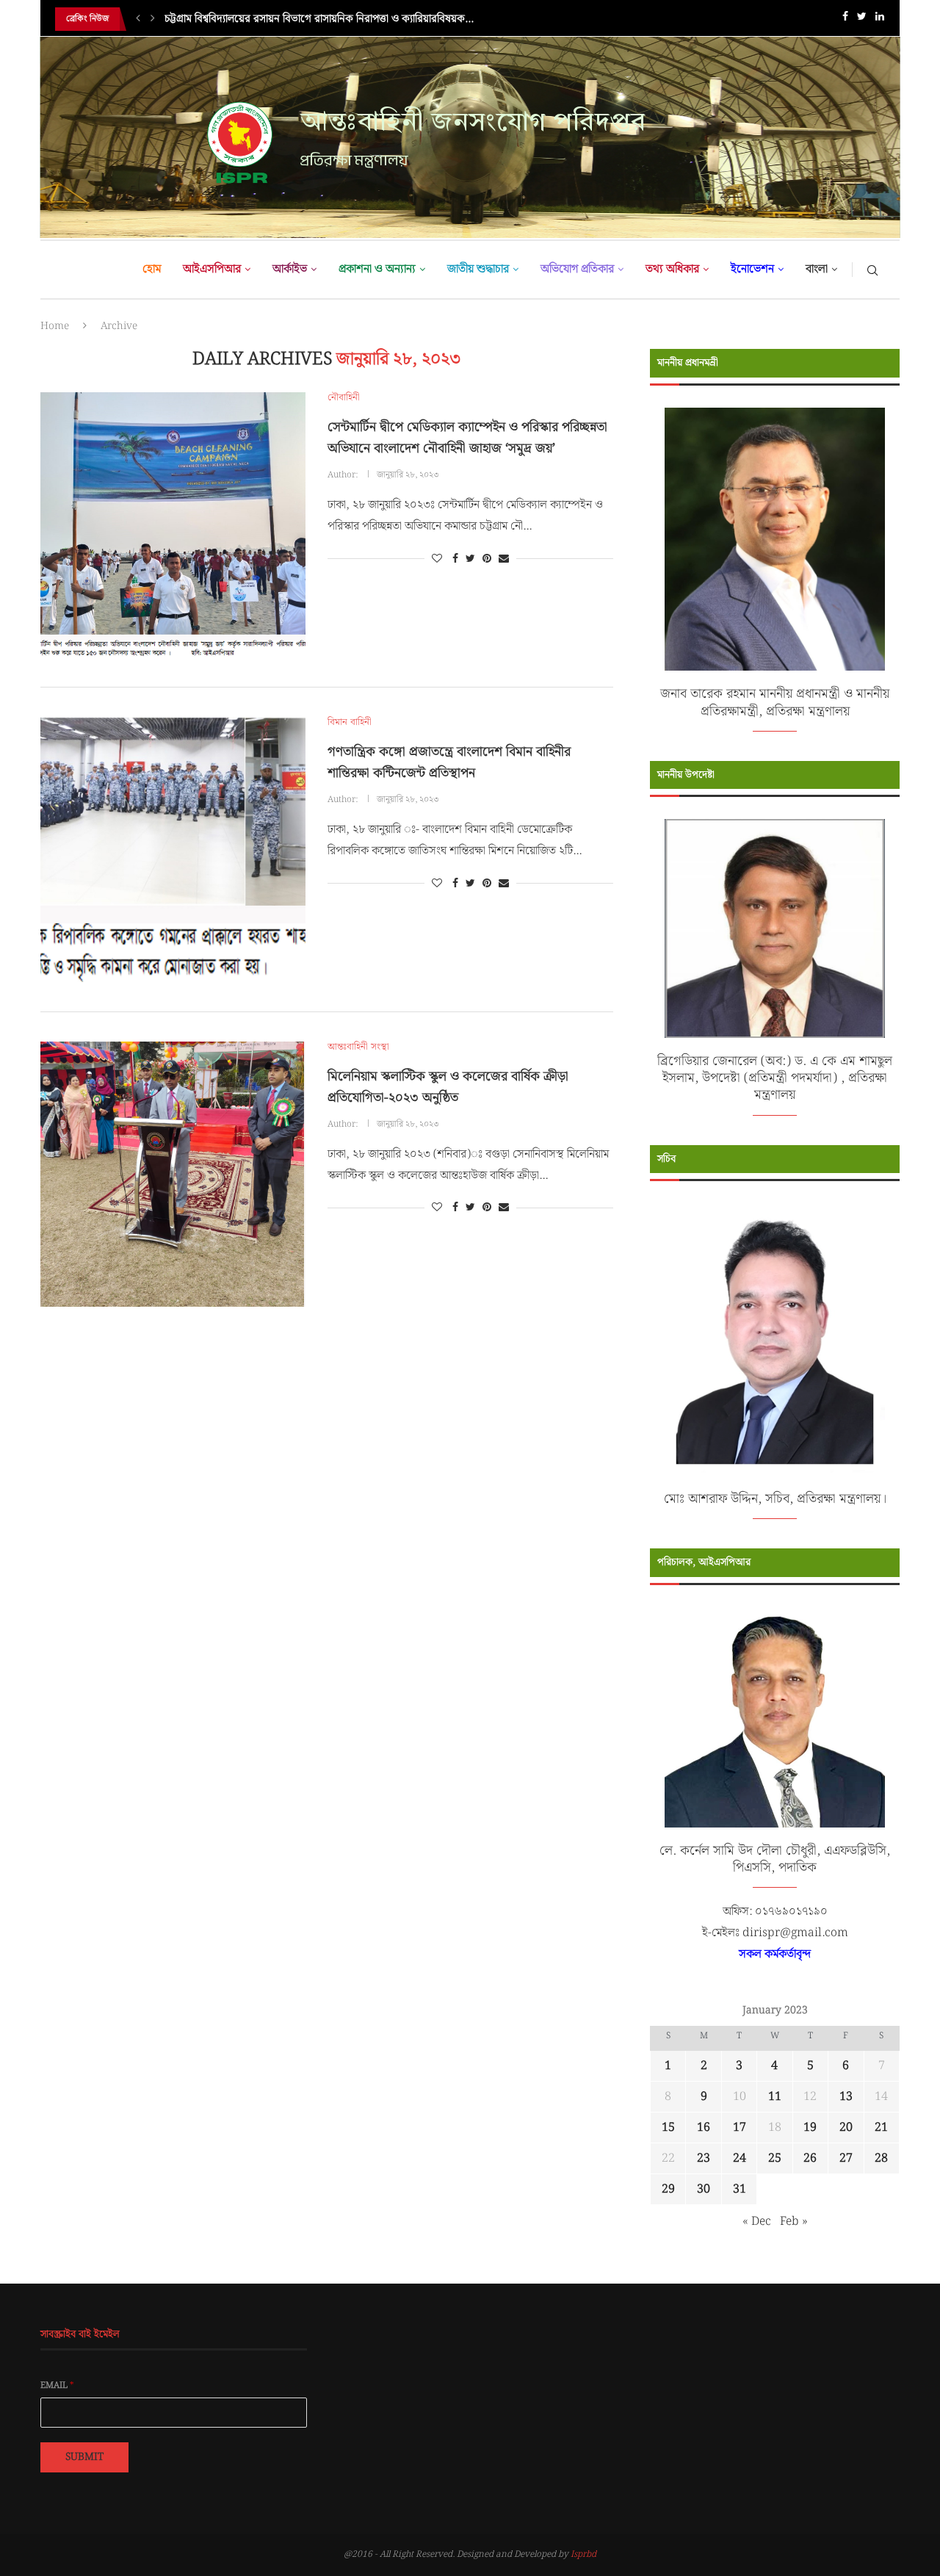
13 (846, 2097)
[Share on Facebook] (455, 559)
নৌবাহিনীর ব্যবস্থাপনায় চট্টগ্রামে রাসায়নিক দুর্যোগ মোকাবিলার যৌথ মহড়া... (312, 19)
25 (775, 2158)
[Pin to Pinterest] (487, 559)
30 (704, 2189)
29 (668, 2189)
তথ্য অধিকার (672, 269)
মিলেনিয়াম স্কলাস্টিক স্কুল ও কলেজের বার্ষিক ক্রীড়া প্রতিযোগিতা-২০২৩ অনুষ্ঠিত (448, 1087)
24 (740, 2158)
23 (704, 2158)
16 (704, 2128)
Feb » (794, 2222)
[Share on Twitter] (470, 559)
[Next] (153, 19)
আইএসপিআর (212, 269)
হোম (152, 269)
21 (881, 2128)
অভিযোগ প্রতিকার (577, 269)
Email (57, 2386)
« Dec (757, 2222)
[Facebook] (845, 19)
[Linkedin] (880, 19)
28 (881, 2158)
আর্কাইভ (290, 269)
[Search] (872, 270)
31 (740, 2189)
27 (846, 2158)
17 (740, 2128)
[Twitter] (862, 19)
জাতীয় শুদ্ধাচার (478, 269)
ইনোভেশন (752, 269)
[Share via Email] (504, 559)
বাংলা (817, 269)
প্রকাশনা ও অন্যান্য (377, 269)
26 (810, 2158)
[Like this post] (437, 559)
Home (55, 326)
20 (846, 2128)
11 (775, 2097)
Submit (84, 2457)
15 (668, 2128)
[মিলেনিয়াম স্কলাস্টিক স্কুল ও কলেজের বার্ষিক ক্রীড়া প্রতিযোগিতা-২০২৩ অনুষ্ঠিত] (173, 1174)
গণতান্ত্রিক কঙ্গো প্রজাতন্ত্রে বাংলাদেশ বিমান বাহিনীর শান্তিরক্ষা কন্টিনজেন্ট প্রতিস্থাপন (449, 762)
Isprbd (583, 2554)
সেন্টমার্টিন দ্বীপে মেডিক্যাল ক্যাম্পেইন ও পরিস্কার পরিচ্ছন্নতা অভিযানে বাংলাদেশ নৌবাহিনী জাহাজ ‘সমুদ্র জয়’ (467, 438)
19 (810, 2128)
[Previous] (138, 19)
